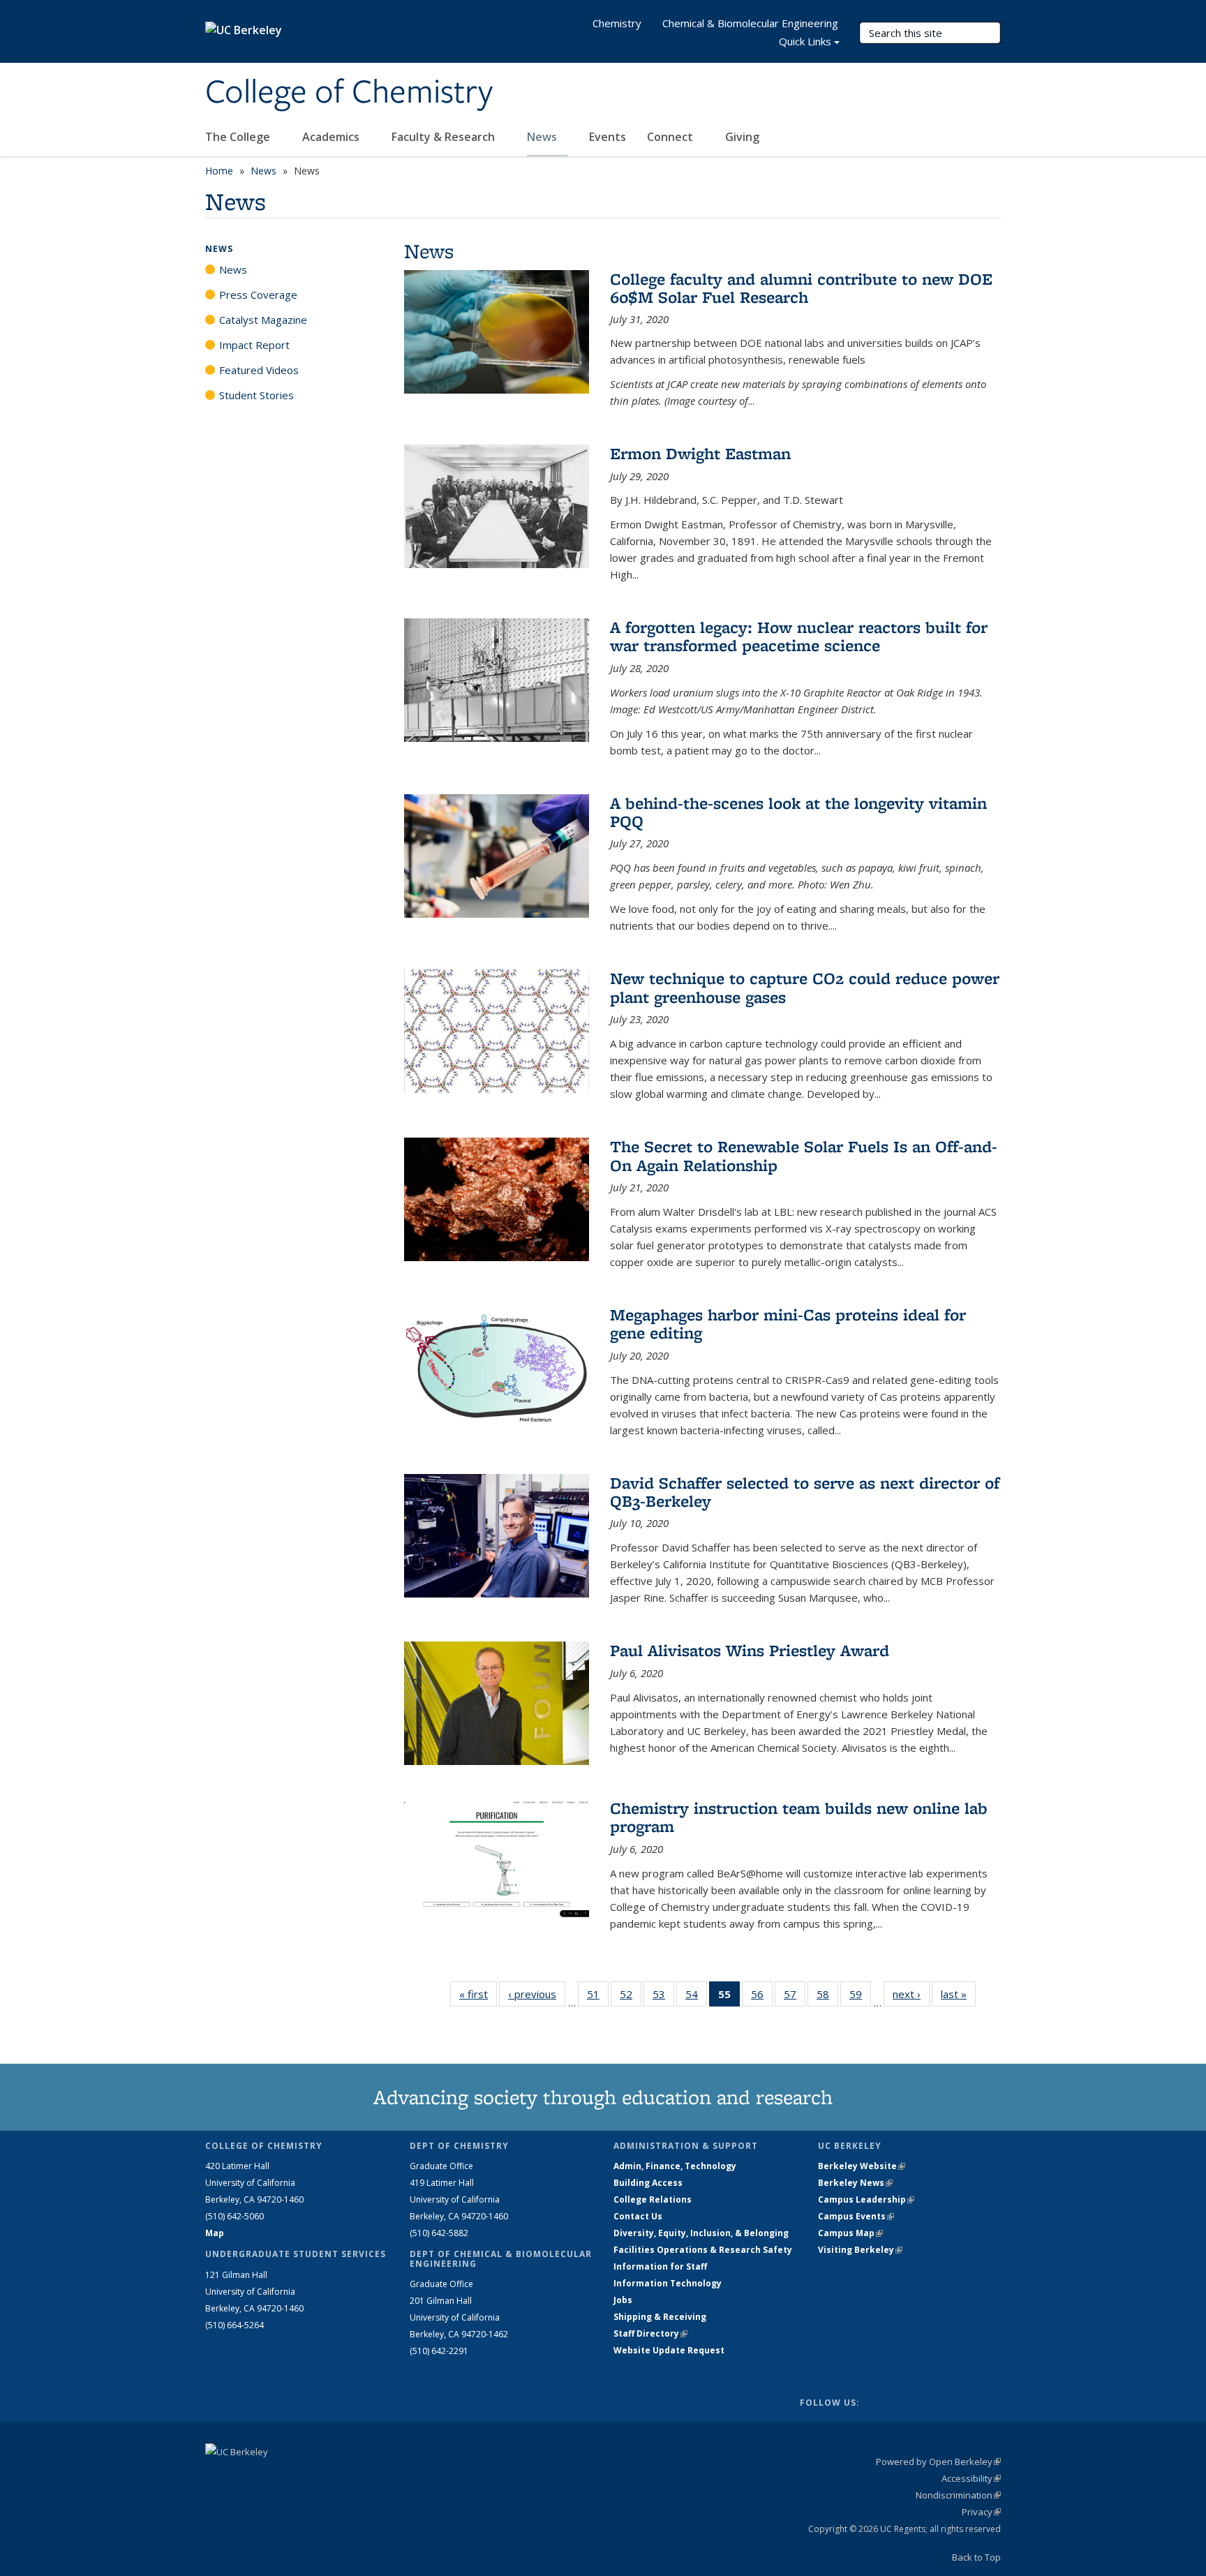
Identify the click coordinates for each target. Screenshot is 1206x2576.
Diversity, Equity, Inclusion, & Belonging (701, 2233)
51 (598, 1997)
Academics (332, 137)
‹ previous (537, 1994)
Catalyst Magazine (263, 320)
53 (663, 1997)
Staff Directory (650, 2333)
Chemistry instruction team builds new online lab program (799, 1817)
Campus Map (850, 2233)
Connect (671, 137)
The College (239, 137)
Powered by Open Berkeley (938, 2462)
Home (219, 171)
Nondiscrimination (958, 2495)
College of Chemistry (349, 93)
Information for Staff (660, 2266)
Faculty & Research (445, 137)
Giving (742, 137)
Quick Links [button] (805, 41)
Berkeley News (855, 2183)
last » (958, 1994)
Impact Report (254, 345)
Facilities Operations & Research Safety (703, 2250)
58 (827, 1997)
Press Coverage (258, 295)
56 (762, 1997)
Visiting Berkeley (860, 2250)
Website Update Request (669, 2350)
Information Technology (668, 2283)
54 (696, 1997)
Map (215, 2233)
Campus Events (856, 2216)
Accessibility (971, 2478)
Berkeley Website (862, 2166)
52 (631, 1997)
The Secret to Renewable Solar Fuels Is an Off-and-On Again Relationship (804, 1155)
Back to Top (976, 2557)
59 (860, 1997)
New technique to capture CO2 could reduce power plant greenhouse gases (805, 987)
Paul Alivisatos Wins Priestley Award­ (750, 1650)
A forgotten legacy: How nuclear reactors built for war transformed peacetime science (799, 636)
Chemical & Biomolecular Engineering (750, 23)
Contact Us (638, 2216)
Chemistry (617, 23)
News (543, 137)
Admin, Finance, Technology (675, 2166)
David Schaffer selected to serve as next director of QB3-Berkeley (805, 1492)
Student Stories (256, 395)
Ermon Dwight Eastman (700, 453)
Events (608, 137)
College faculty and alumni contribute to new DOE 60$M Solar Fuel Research (801, 288)
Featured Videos (259, 370)
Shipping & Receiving (660, 2317)
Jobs (623, 2300)
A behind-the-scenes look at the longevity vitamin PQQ (798, 812)
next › (911, 1994)
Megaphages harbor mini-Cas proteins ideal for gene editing (788, 1324)
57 (795, 1997)
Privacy (981, 2512)
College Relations (653, 2199)
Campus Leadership (866, 2199)
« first (478, 1994)
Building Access (648, 2183)
